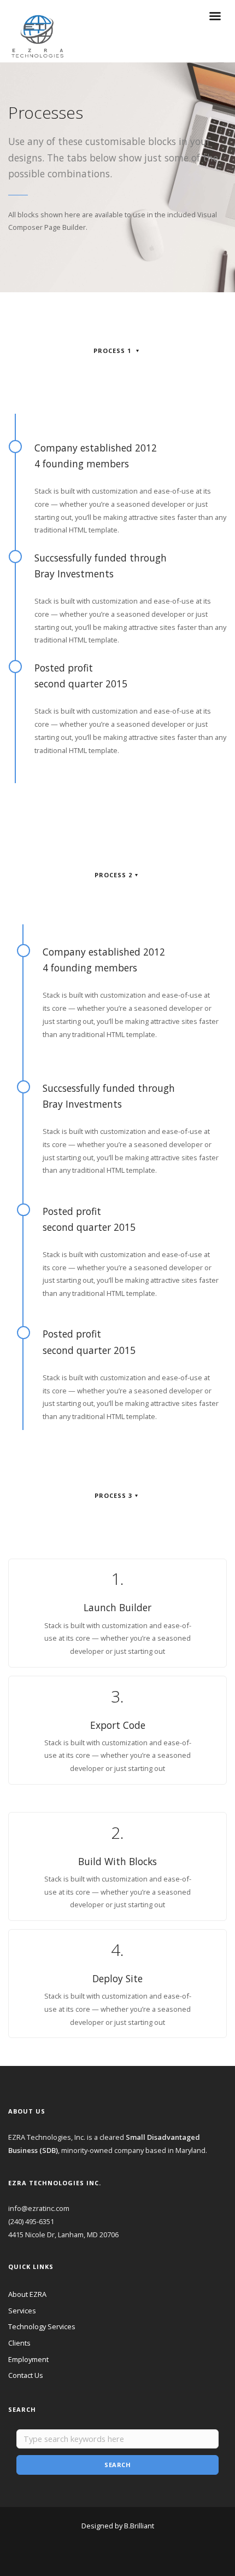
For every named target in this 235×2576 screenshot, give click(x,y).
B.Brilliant (139, 2526)
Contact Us (26, 2375)
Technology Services (42, 2326)
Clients (19, 2343)
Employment (28, 2359)
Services (22, 2311)
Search (117, 2465)
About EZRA (27, 2294)
